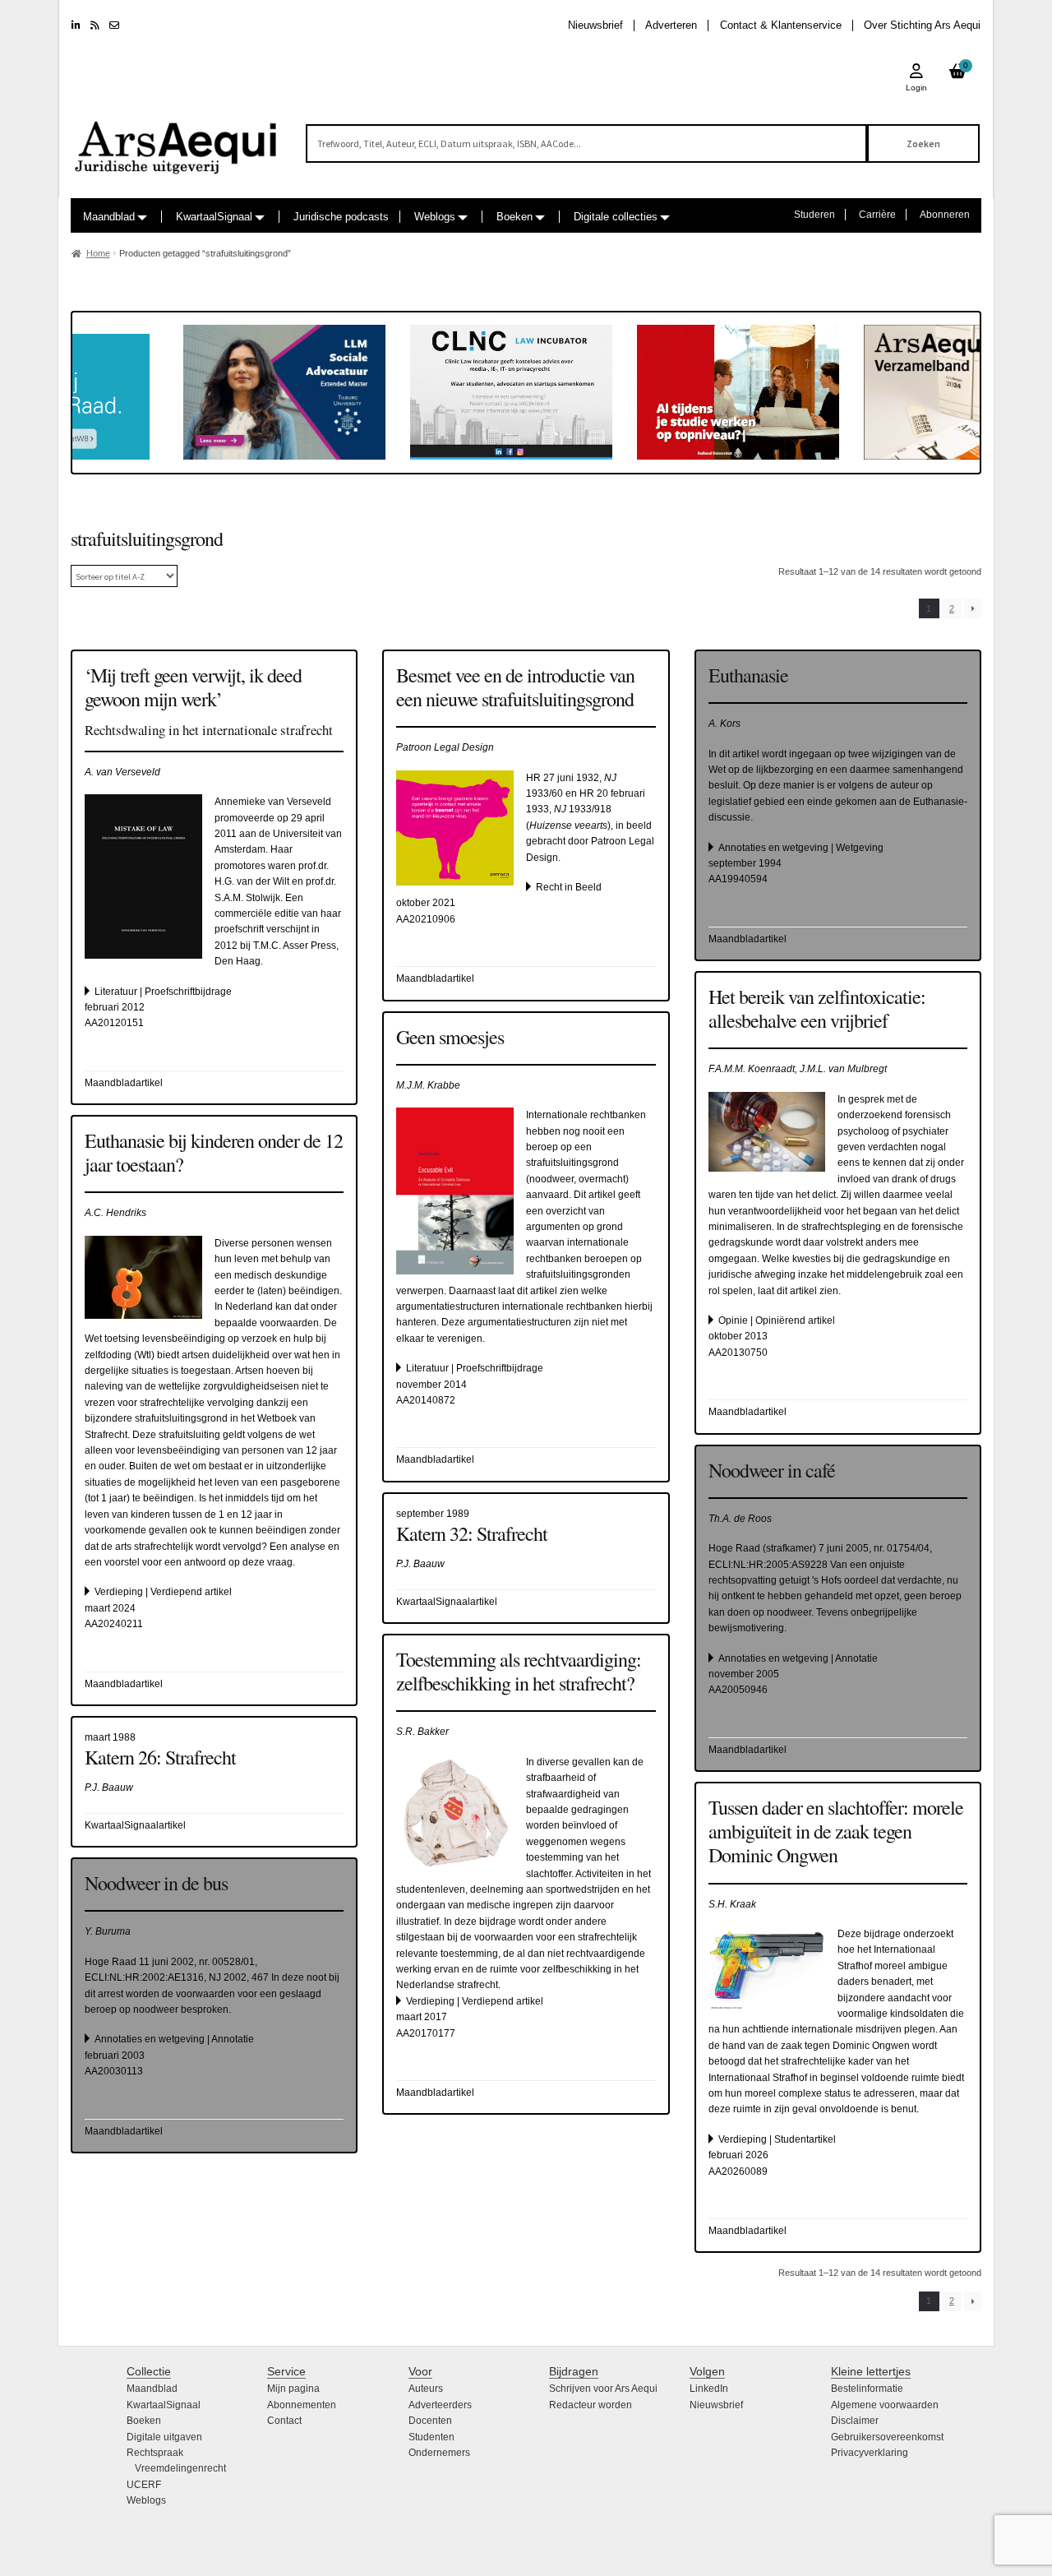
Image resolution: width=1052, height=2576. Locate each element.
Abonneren (945, 215)
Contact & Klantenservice (781, 25)
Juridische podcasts (341, 217)
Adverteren (671, 25)
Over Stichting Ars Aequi (922, 25)
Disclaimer (855, 2421)
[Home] (177, 140)
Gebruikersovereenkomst (887, 2437)
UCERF (144, 2485)
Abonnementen (302, 2405)
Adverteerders (440, 2405)
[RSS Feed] (95, 25)
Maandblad (109, 217)
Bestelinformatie (867, 2389)
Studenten (431, 2437)
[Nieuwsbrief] (114, 25)
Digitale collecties (616, 217)
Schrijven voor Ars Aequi (603, 2389)
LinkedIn (709, 2389)
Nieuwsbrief (595, 25)
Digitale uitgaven (164, 2437)
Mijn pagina (293, 2389)
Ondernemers (439, 2453)
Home (98, 253)
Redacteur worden (591, 2405)
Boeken (514, 217)
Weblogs (435, 217)
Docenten (430, 2421)
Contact (284, 2421)
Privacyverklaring (870, 2453)
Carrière (877, 215)
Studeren (814, 215)
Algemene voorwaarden (885, 2405)
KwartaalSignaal (214, 217)
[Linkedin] (76, 25)
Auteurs (426, 2389)
